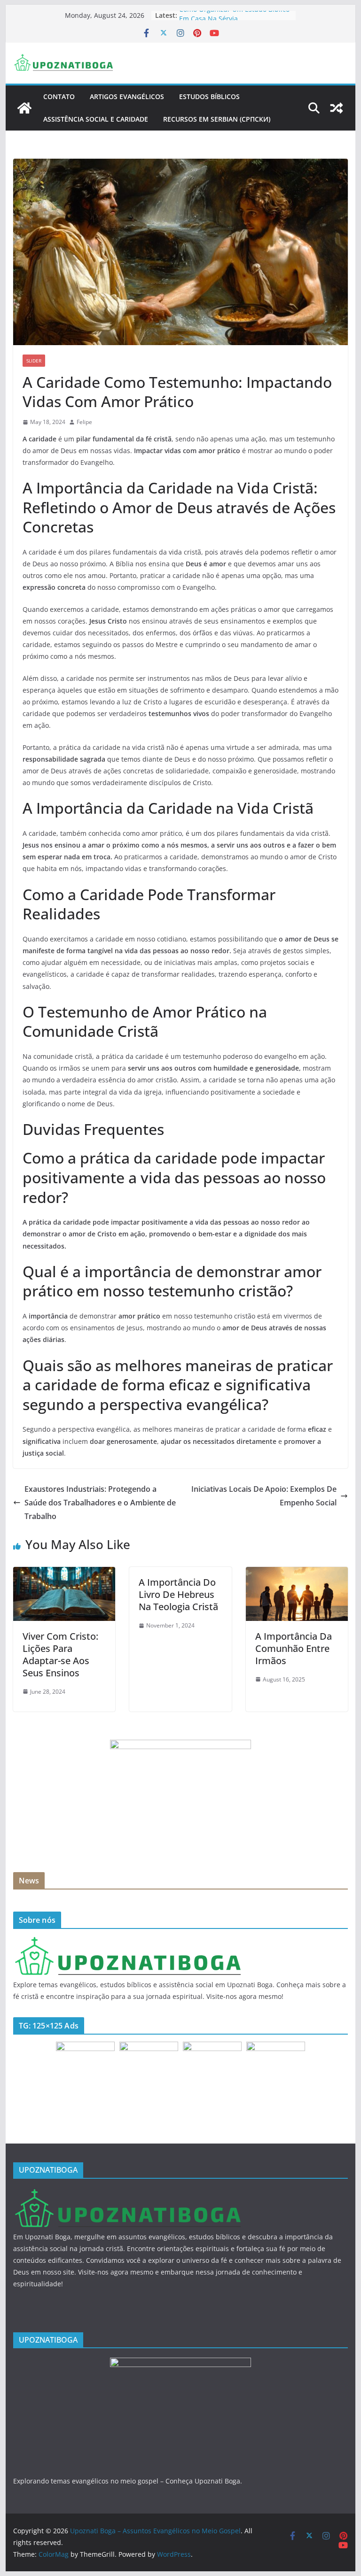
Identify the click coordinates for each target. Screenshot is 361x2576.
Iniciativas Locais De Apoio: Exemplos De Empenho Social (264, 1496)
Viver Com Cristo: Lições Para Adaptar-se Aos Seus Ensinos (60, 1654)
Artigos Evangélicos (127, 96)
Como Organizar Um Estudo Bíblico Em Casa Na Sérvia (234, 20)
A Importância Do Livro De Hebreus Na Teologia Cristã (178, 1594)
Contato (59, 96)
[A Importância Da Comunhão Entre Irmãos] (297, 1573)
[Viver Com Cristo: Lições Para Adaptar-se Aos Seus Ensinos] (64, 1573)
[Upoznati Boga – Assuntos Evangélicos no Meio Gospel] (24, 108)
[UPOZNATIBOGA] (127, 1942)
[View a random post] (337, 108)
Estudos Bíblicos (209, 96)
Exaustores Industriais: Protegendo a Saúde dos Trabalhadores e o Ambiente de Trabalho (100, 1503)
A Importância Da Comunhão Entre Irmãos (294, 1648)
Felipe (84, 422)
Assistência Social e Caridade (96, 119)
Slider (34, 361)
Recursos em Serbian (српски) (217, 119)
